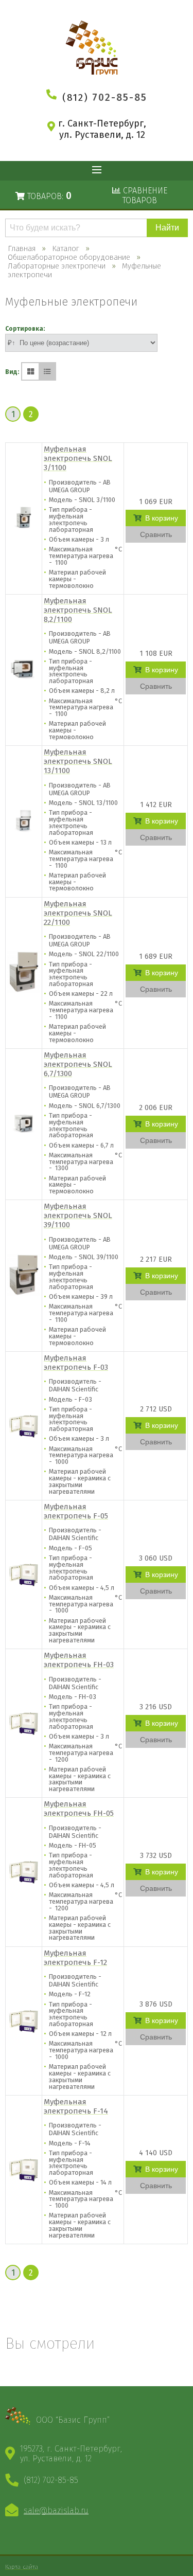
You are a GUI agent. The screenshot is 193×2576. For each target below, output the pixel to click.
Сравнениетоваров (144, 195)
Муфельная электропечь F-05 (76, 1511)
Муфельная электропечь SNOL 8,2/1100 (78, 610)
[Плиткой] (30, 371)
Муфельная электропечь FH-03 (79, 1660)
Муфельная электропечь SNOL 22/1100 (78, 913)
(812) (105, 97)
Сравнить (156, 534)
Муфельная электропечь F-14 (76, 2106)
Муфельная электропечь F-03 (76, 1363)
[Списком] (47, 371)
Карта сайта (22, 2567)
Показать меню (97, 171)
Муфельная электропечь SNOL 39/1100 (78, 1215)
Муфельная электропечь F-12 (75, 1958)
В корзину (162, 518)
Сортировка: (25, 329)
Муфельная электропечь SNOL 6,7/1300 (78, 1064)
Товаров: (48, 196)
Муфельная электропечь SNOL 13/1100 (78, 761)
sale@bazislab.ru (56, 2510)
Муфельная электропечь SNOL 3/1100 (78, 458)
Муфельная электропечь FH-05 (79, 1809)
